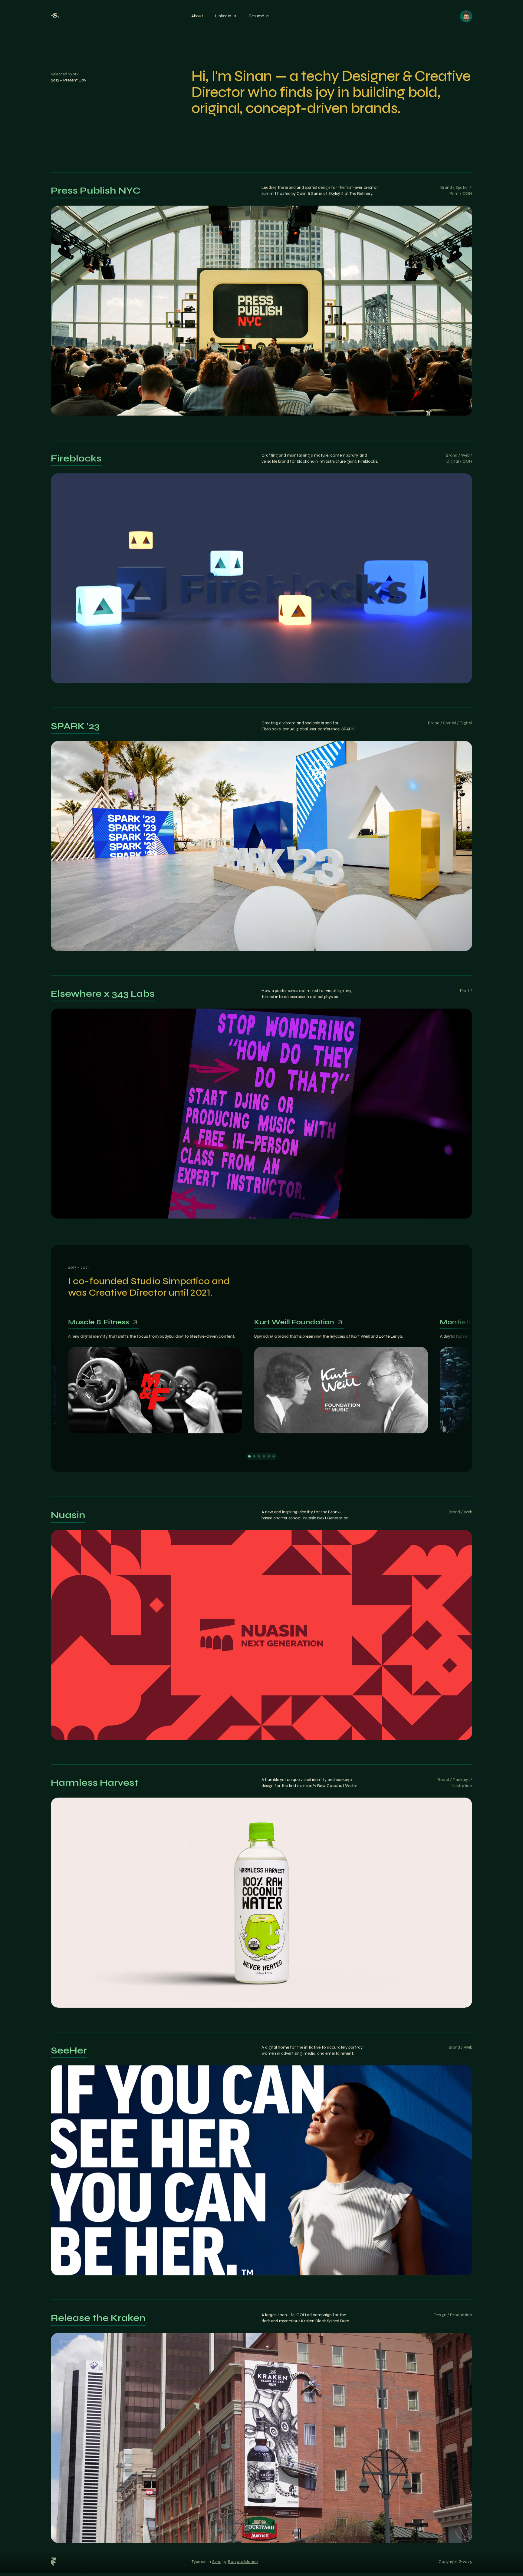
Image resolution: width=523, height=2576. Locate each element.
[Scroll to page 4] (264, 1457)
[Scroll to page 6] (274, 1457)
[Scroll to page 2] (254, 1457)
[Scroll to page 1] (249, 1457)
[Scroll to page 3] (259, 1457)
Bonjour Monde (243, 2562)
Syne (217, 2562)
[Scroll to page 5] (269, 1457)
